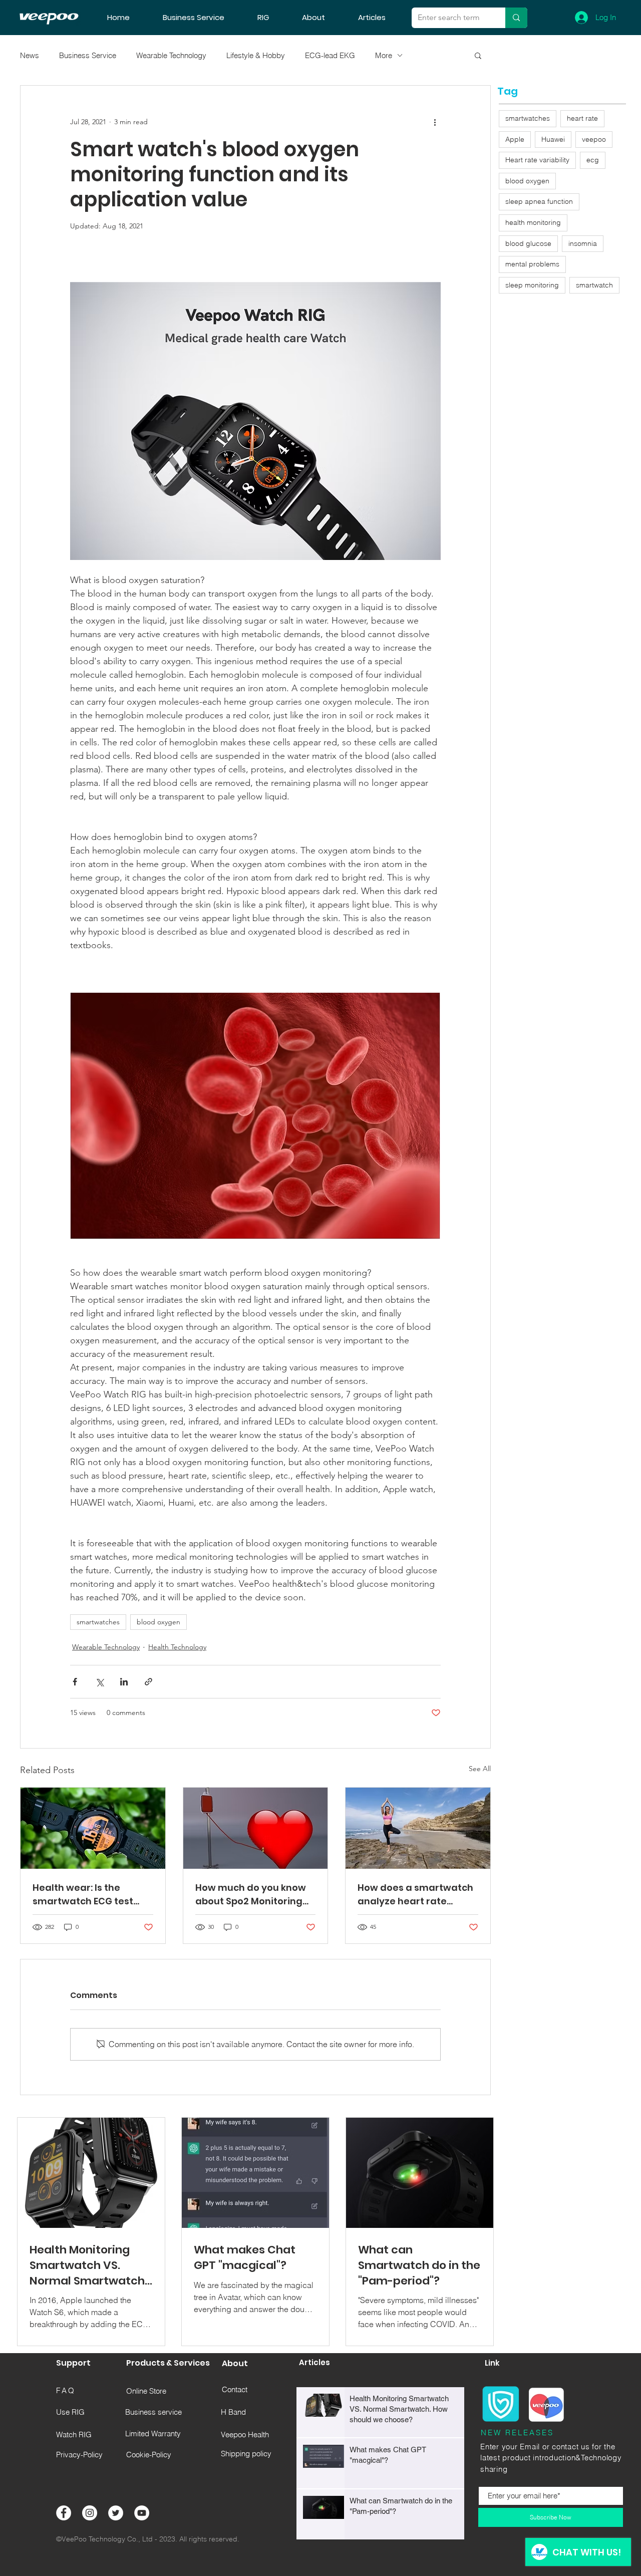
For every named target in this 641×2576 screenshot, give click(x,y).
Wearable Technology (171, 55)
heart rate (582, 118)
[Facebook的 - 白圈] (64, 2513)
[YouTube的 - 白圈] (142, 2513)
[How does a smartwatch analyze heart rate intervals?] (418, 1828)
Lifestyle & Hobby (256, 55)
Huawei (553, 139)
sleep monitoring (532, 285)
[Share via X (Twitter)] (99, 1682)
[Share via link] (148, 1682)
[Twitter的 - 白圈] (116, 2513)
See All (480, 1769)
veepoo (594, 139)
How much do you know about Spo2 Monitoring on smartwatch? (251, 1895)
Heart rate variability (537, 160)
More (384, 55)
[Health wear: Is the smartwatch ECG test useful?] (93, 1828)
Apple (515, 139)
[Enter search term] (516, 18)
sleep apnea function (539, 201)
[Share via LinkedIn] (124, 1682)
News (30, 55)
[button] (478, 55)
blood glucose (528, 243)
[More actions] (435, 122)
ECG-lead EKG (330, 55)
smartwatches (98, 1622)
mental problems (532, 264)
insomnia (583, 243)
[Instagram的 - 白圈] (90, 2513)
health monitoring (533, 222)
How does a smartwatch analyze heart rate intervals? (415, 1895)
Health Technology (177, 1647)
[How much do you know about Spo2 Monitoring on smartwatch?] (256, 1828)
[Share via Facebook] (75, 1682)
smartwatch (594, 285)
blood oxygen (158, 1622)
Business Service (88, 55)
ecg (593, 160)
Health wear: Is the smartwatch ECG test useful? (83, 1895)
